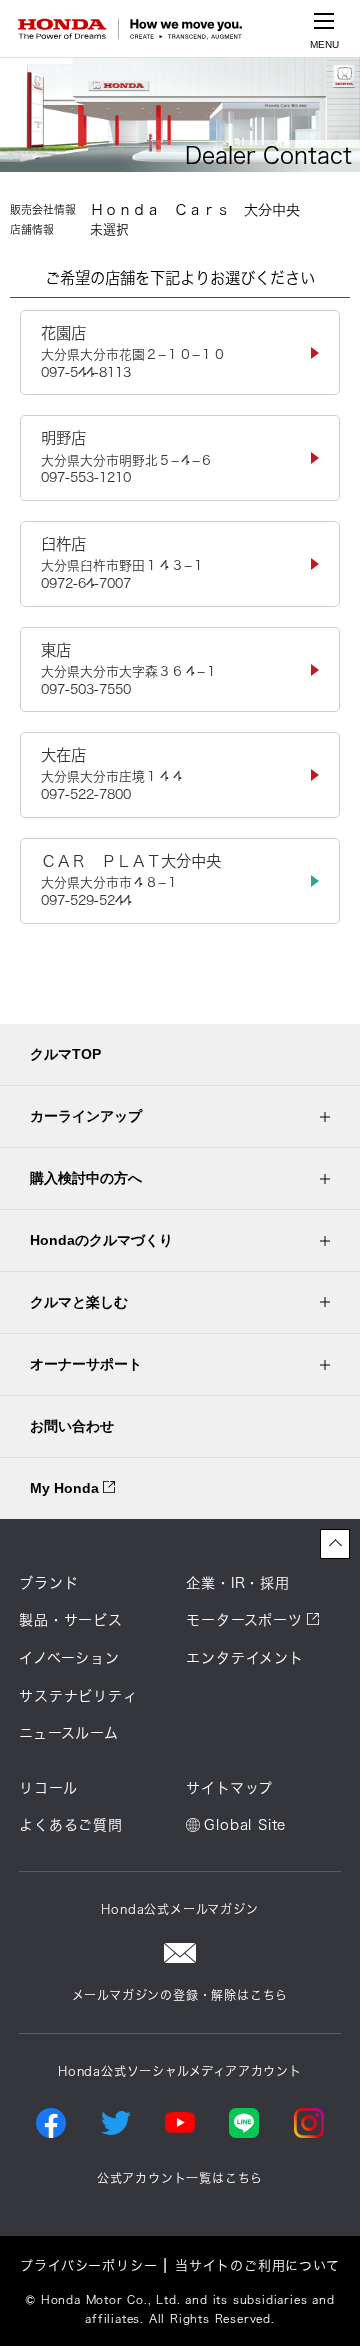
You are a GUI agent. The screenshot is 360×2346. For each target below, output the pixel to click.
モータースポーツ (244, 1620)
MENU (324, 44)
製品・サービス (71, 1620)
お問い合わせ (72, 1426)
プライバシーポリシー (88, 2265)
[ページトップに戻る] (335, 1544)
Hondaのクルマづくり (101, 1240)
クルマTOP (65, 1054)
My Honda (66, 1488)
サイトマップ (229, 1788)
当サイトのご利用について (257, 2265)
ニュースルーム (69, 1733)
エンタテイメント (244, 1658)
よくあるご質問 (71, 1825)
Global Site (245, 1825)
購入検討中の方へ (86, 1178)
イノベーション (69, 1658)
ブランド (48, 1583)
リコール (48, 1788)
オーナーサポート (86, 1364)
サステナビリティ (78, 1696)
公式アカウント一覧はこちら (180, 2178)
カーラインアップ (86, 1116)
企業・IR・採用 (237, 1583)
